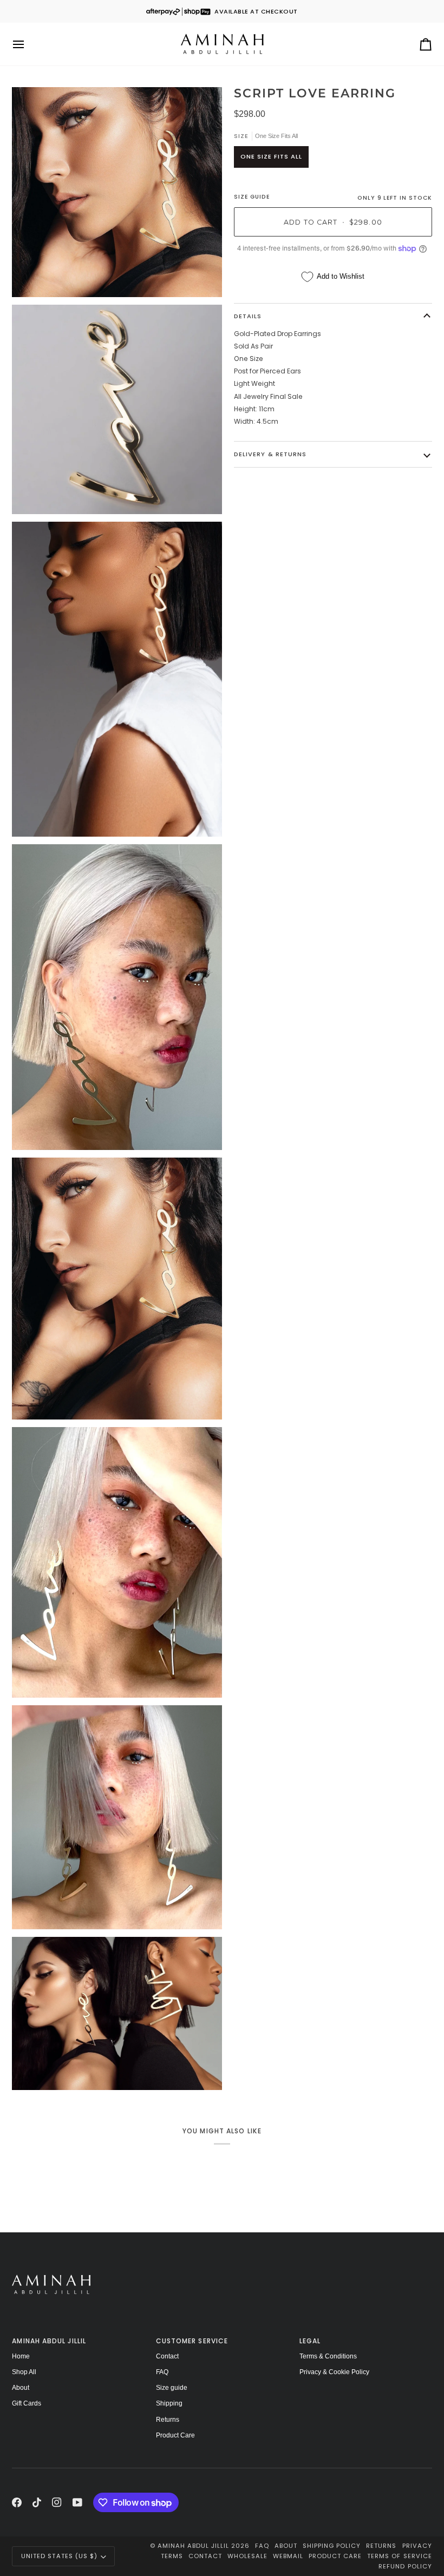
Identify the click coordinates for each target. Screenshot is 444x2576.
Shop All (24, 2372)
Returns (168, 2420)
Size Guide (252, 197)
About (21, 2388)
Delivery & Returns (270, 454)
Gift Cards (27, 2403)
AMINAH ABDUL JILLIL (193, 2546)
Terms (172, 2556)
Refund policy (405, 2566)
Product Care (175, 2435)
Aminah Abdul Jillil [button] (49, 2341)
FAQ (162, 2372)
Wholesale (247, 2556)
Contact (167, 2356)
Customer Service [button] (192, 2341)
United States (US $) (59, 2556)
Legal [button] (310, 2341)
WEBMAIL (288, 2556)
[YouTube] (77, 2502)
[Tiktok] (37, 2502)
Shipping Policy (332, 2546)
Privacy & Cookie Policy (334, 2372)
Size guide (172, 2388)
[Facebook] (17, 2502)
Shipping (169, 2403)
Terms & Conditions (328, 2356)
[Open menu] (28, 44)
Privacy (417, 2546)
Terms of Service (399, 2556)
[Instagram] (57, 2502)
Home (21, 2356)
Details (248, 316)
